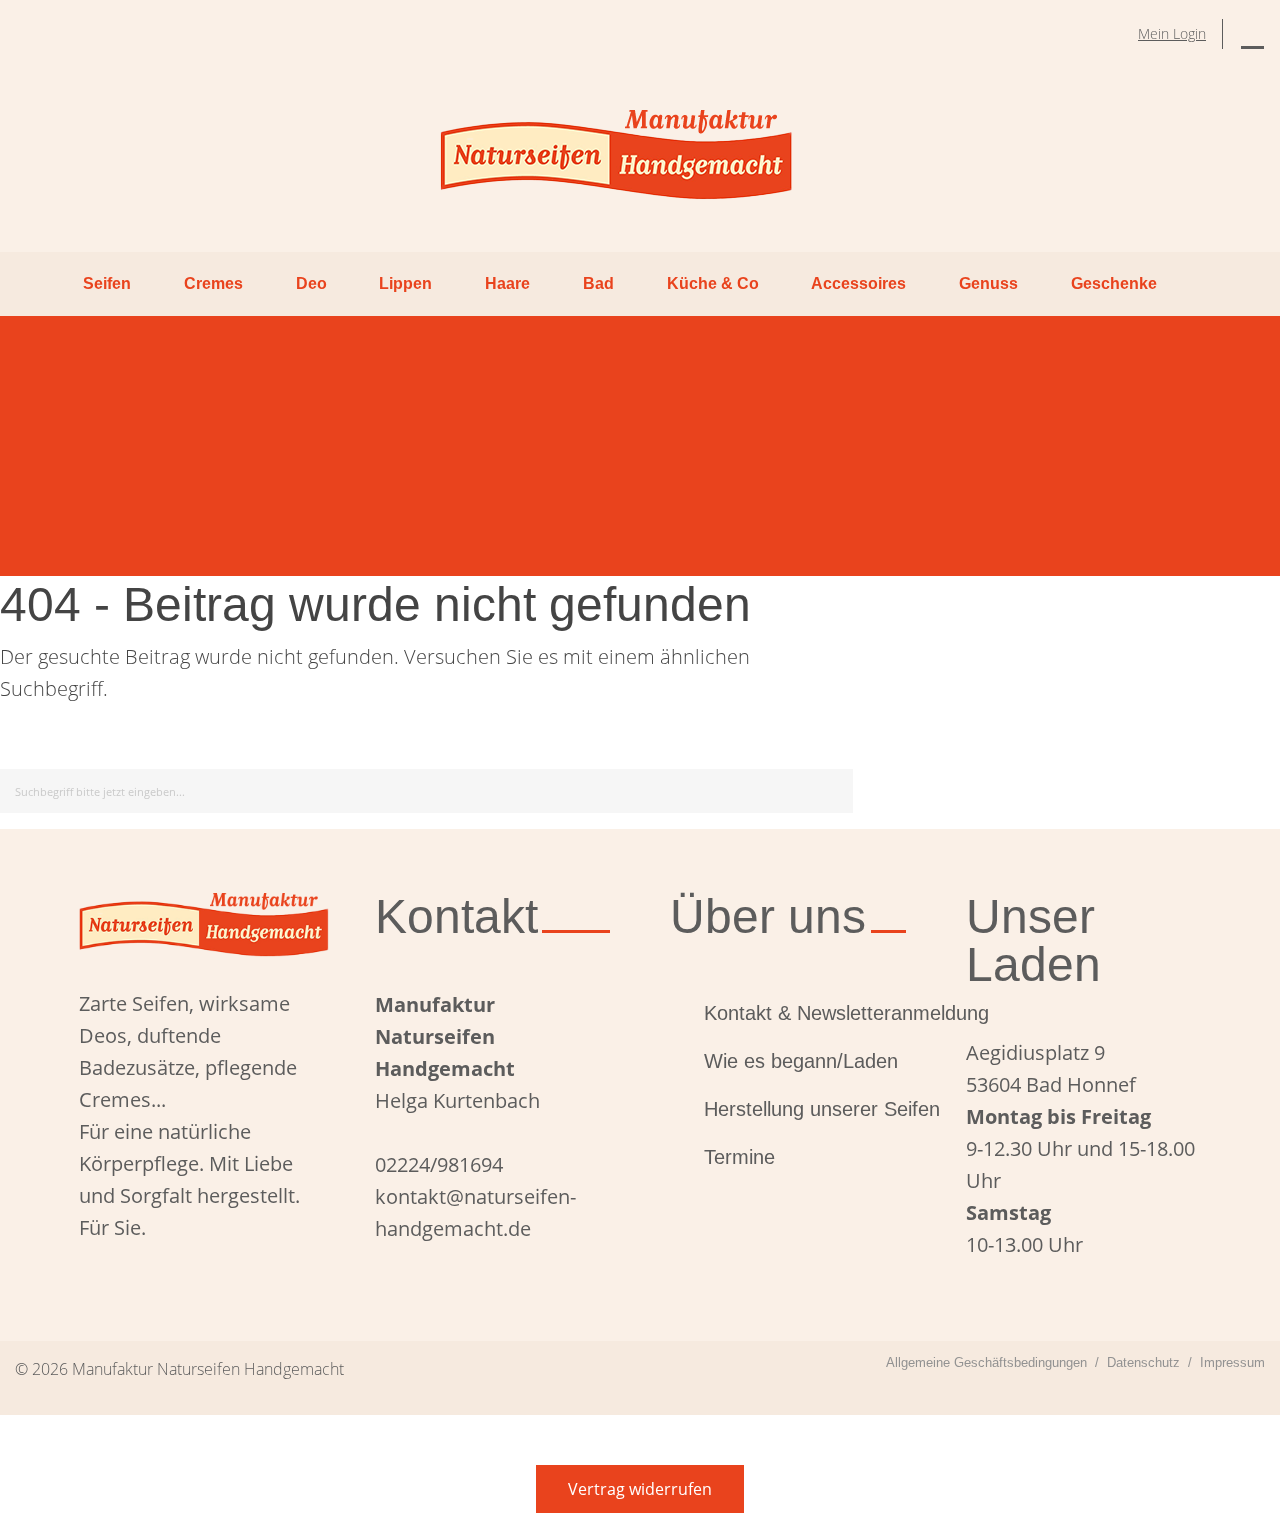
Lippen (405, 283)
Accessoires (858, 283)
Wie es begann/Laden (801, 1061)
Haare (507, 283)
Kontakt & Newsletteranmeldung (805, 1013)
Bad (598, 283)
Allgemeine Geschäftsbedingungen (986, 1362)
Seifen (107, 283)
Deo (311, 283)
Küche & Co (713, 283)
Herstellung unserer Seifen (805, 1109)
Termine (739, 1157)
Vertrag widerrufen (640, 1489)
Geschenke (1114, 283)
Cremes (213, 283)
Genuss (988, 283)
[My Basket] (1252, 34)
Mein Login (1172, 33)
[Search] (834, 787)
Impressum (1232, 1362)
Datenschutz (1143, 1362)
